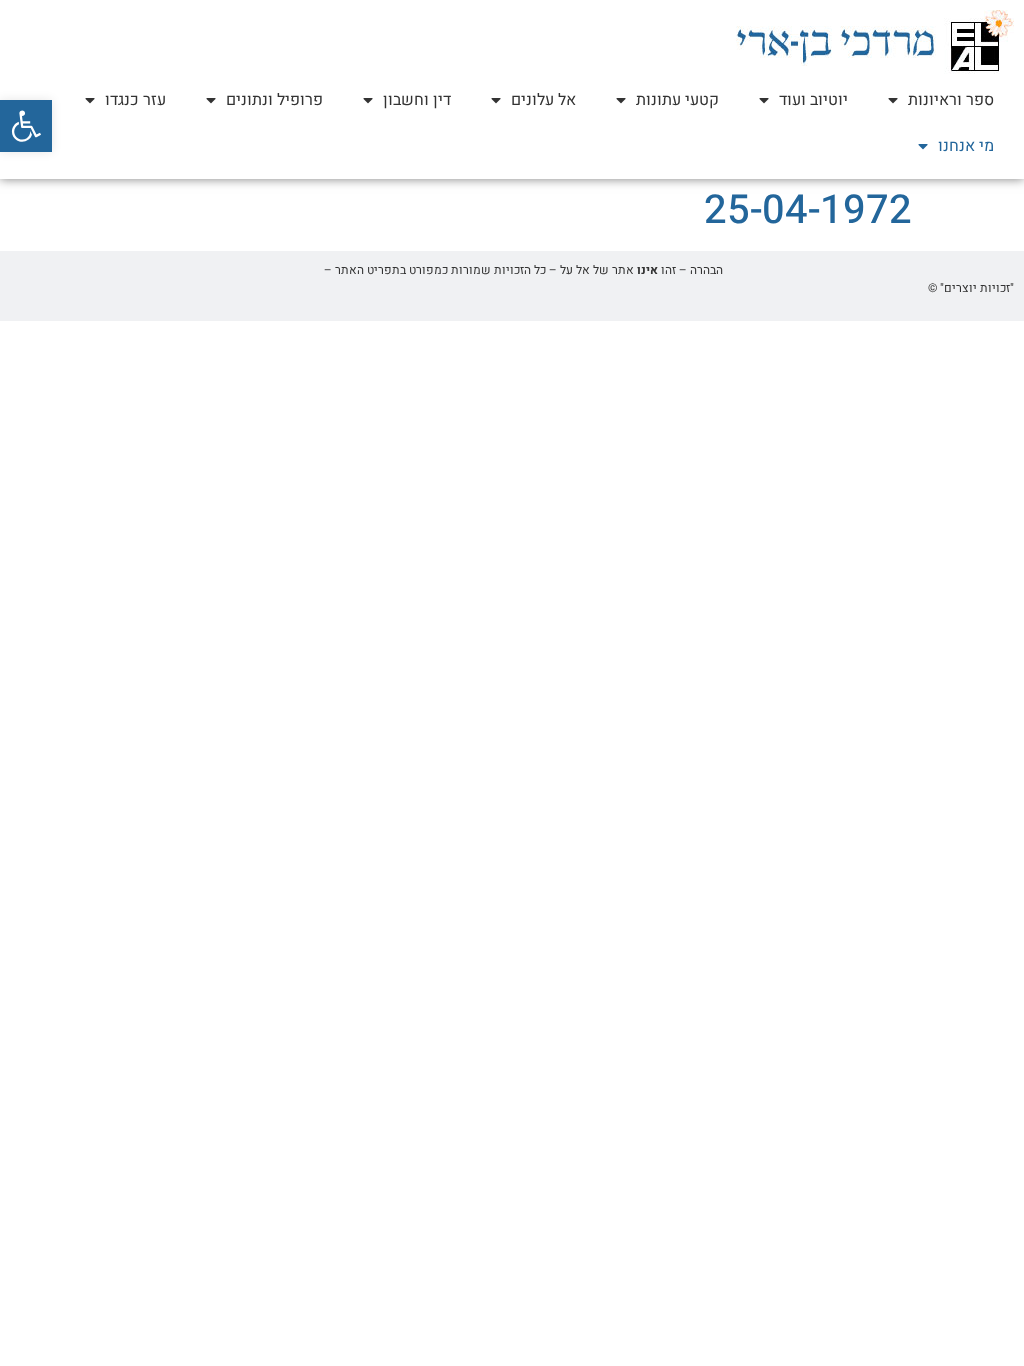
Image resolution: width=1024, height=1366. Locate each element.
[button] (26, 126)
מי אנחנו (966, 146)
